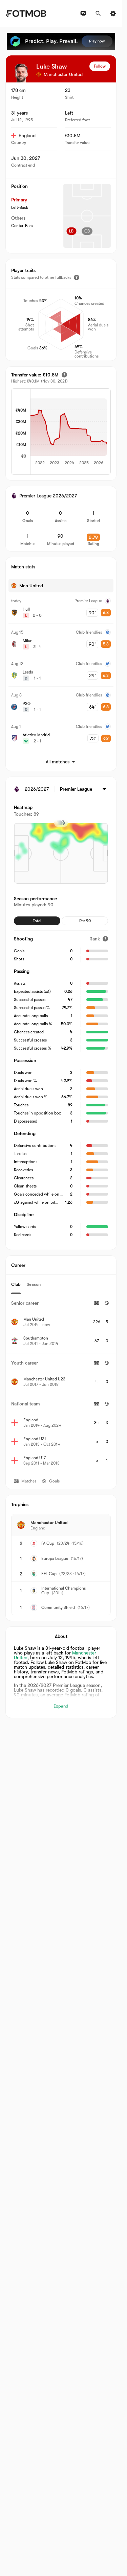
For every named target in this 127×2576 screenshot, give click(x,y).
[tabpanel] (61, 1383)
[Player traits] (77, 277)
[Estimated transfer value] (64, 375)
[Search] (98, 14)
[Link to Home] (26, 14)
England (27, 136)
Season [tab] (34, 1284)
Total (37, 921)
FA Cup (48, 1543)
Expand (61, 1706)
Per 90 (85, 921)
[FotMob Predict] (61, 41)
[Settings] (113, 14)
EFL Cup (49, 1574)
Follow (100, 66)
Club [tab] (16, 1284)
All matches (58, 762)
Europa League (55, 1559)
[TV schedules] (83, 14)
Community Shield (58, 1608)
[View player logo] (21, 73)
